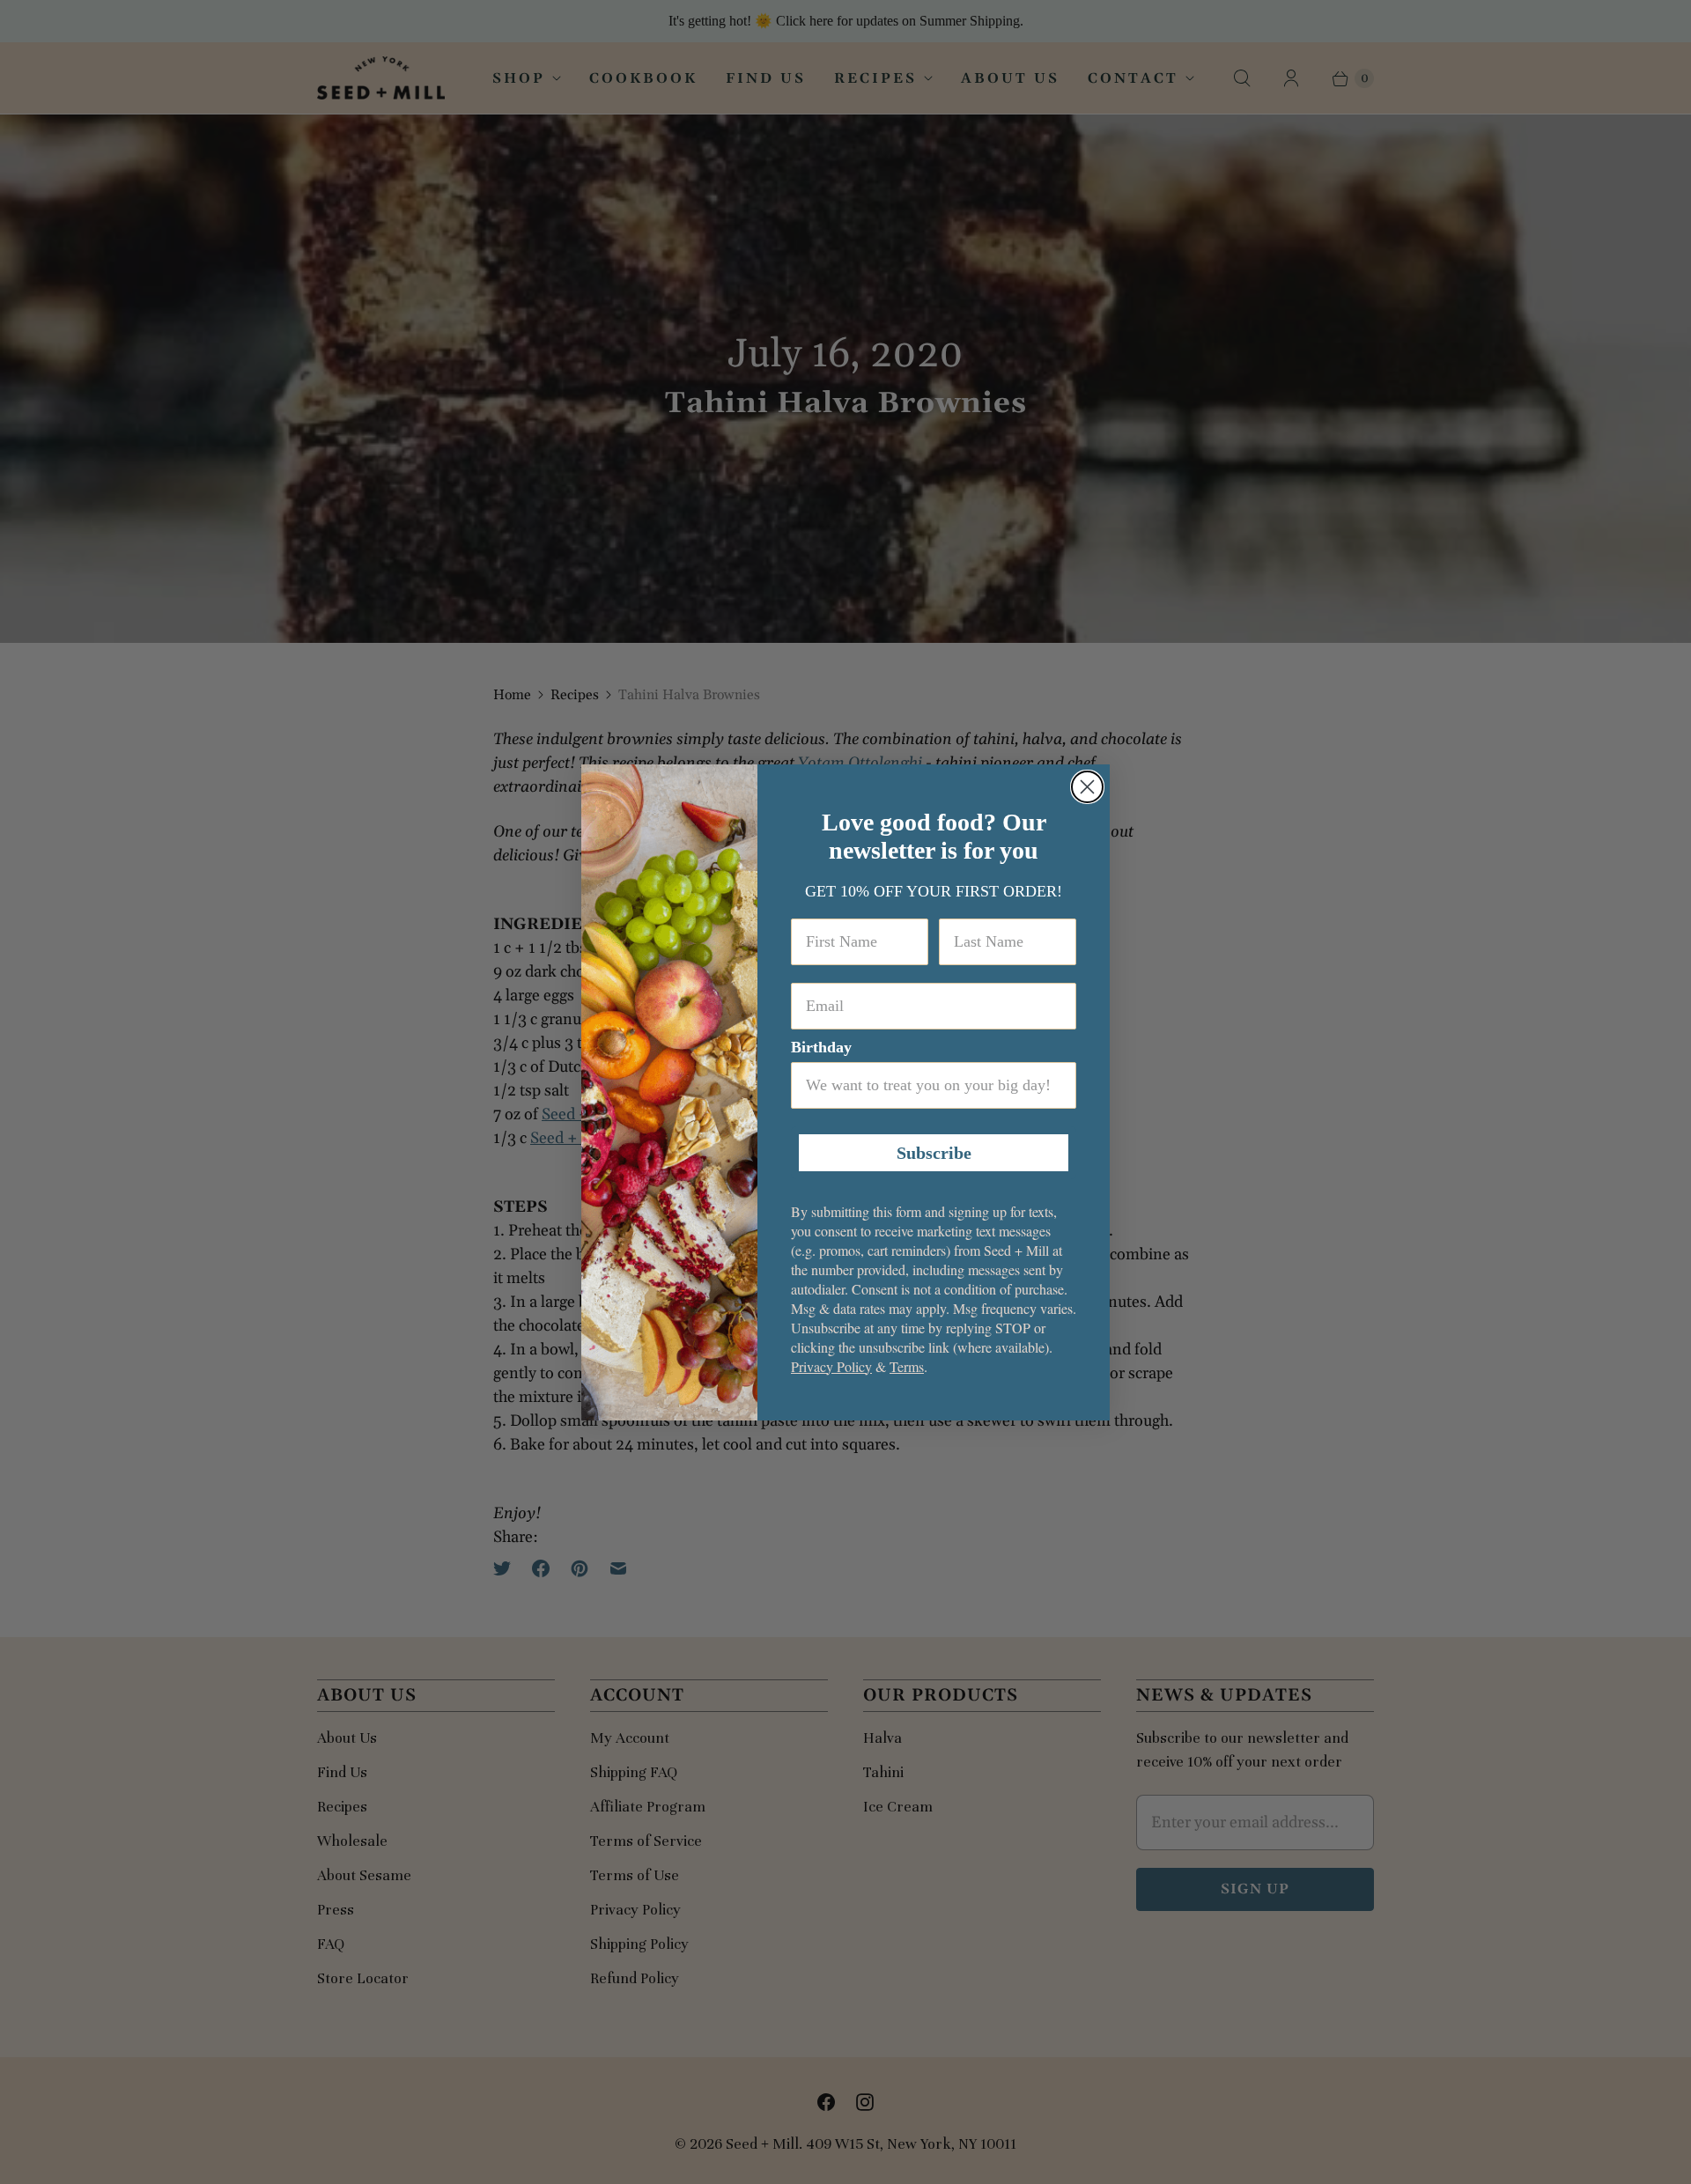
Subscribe (934, 1153)
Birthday (821, 1047)
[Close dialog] (1087, 787)
